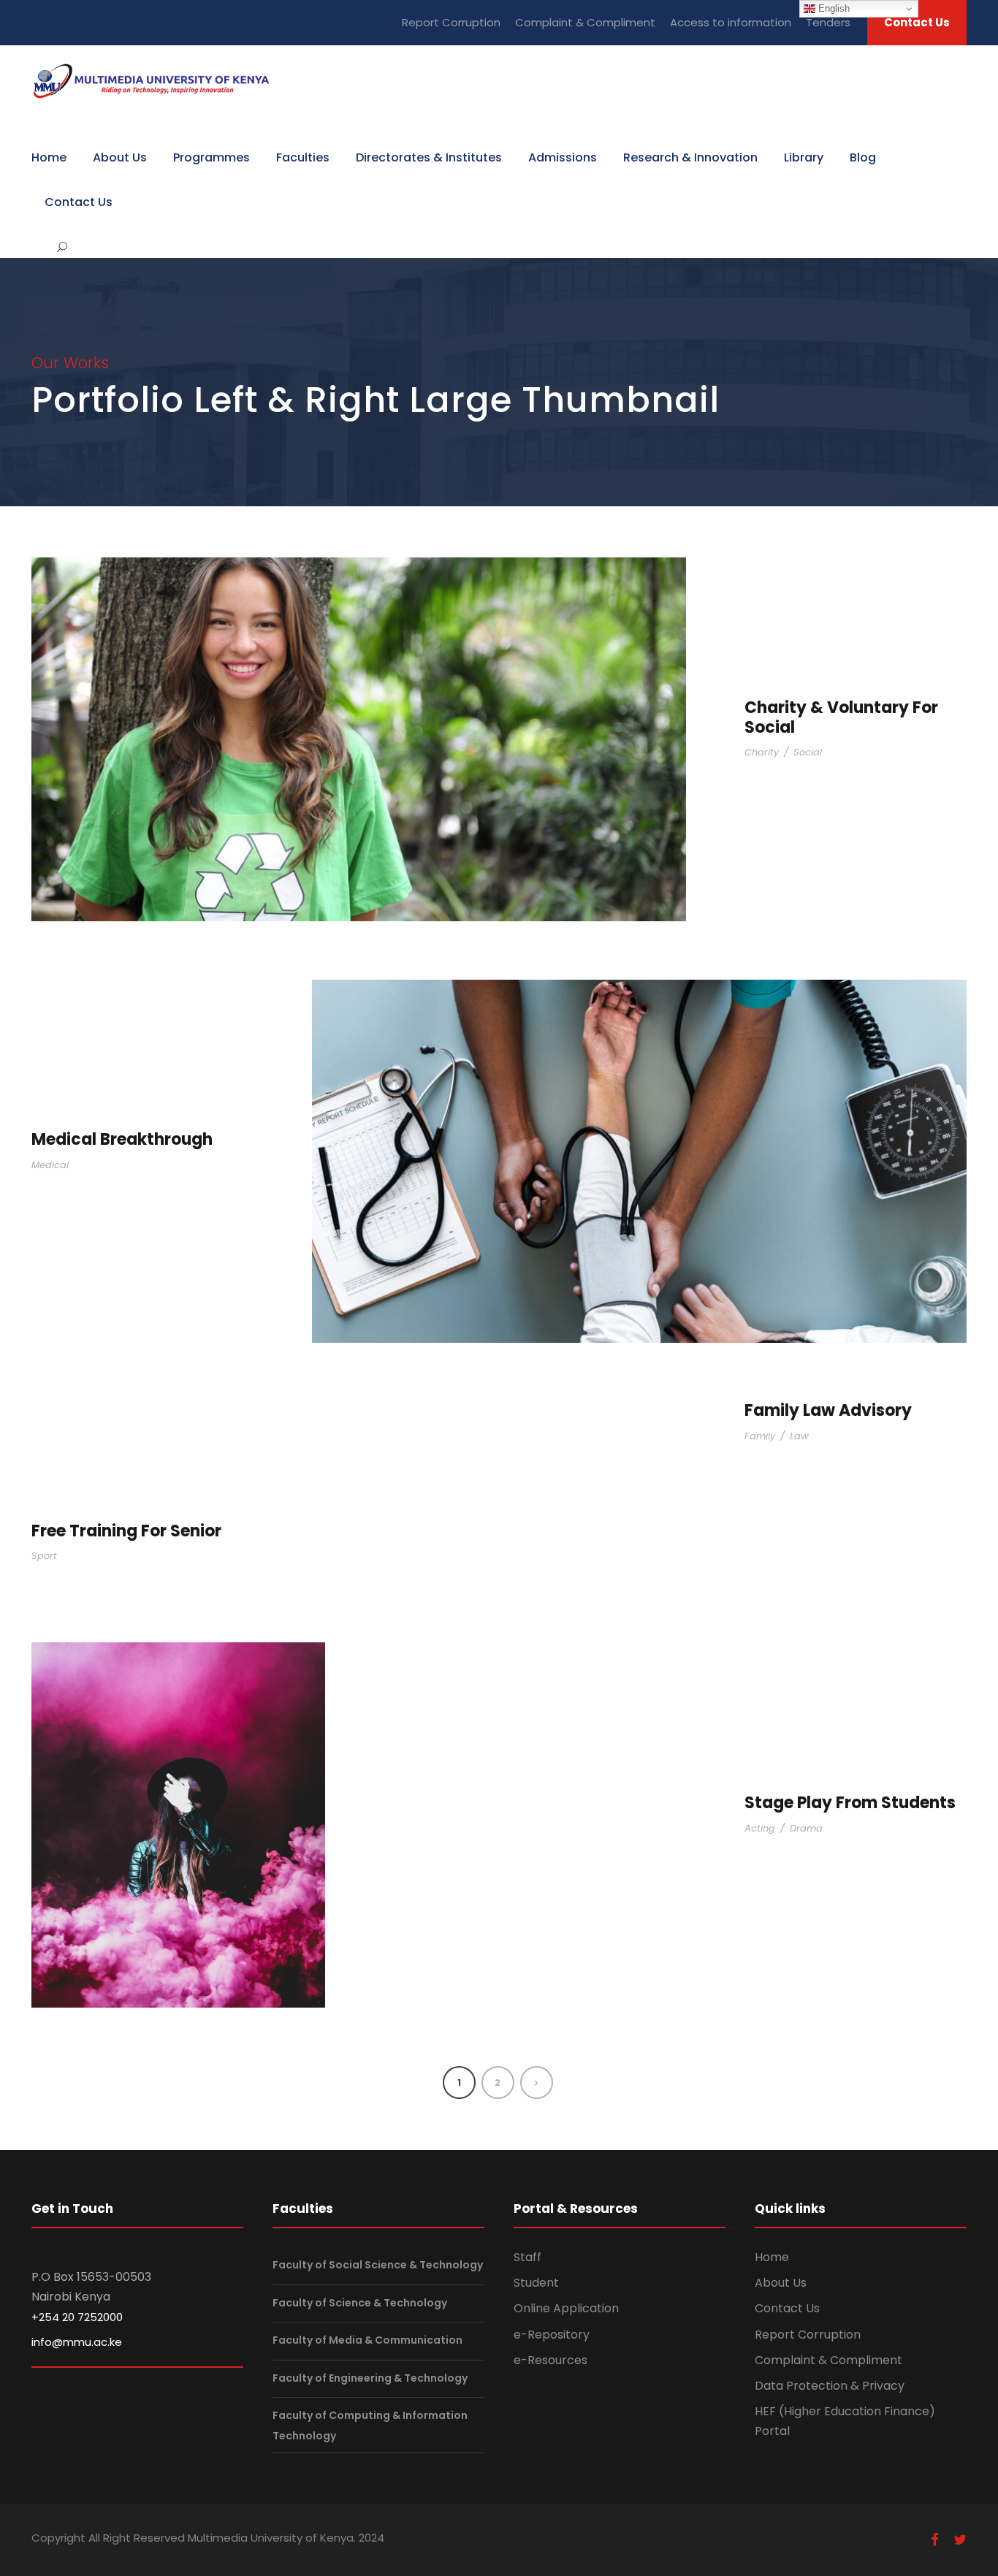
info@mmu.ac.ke (77, 2342)
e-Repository (552, 2335)
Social (808, 752)
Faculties (303, 157)
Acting (760, 1828)
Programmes (212, 157)
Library (804, 157)
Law (799, 1436)
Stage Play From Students (850, 1803)
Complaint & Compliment (585, 22)
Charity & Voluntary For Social (841, 717)
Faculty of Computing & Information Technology (370, 2426)
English (833, 8)
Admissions (563, 157)
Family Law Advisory (828, 1410)
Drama (806, 1828)
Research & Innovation (690, 157)
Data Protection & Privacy (830, 2386)
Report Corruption (451, 22)
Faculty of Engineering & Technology (370, 2378)
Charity (762, 752)
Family (760, 1436)
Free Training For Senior (126, 1531)
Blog (863, 157)
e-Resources (551, 2360)
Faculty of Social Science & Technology (378, 2265)
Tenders (828, 22)
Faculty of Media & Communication (367, 2340)
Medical (50, 1165)
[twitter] (960, 2540)
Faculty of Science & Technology (360, 2303)
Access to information (731, 22)
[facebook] (935, 2540)
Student (536, 2283)
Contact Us (917, 22)
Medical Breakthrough (122, 1139)
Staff (527, 2257)
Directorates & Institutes (429, 157)
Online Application (566, 2308)
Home (49, 157)
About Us (120, 157)
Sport (44, 1556)
